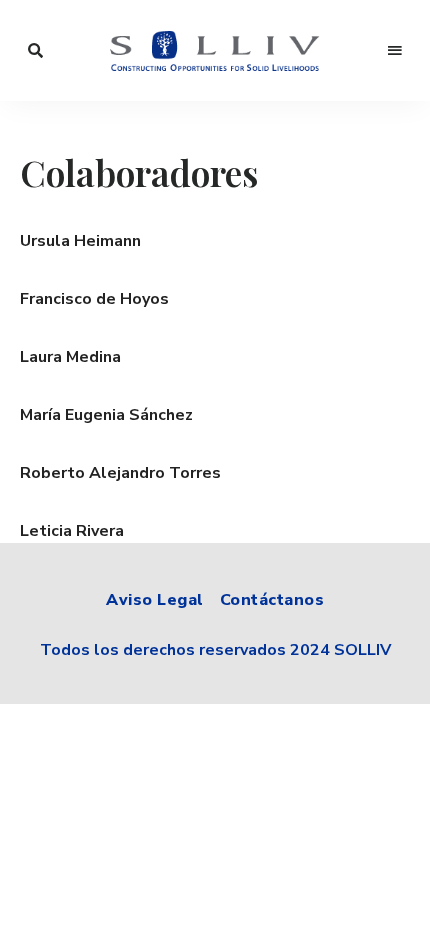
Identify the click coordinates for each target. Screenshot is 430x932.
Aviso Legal (155, 600)
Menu (395, 51)
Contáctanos (272, 600)
